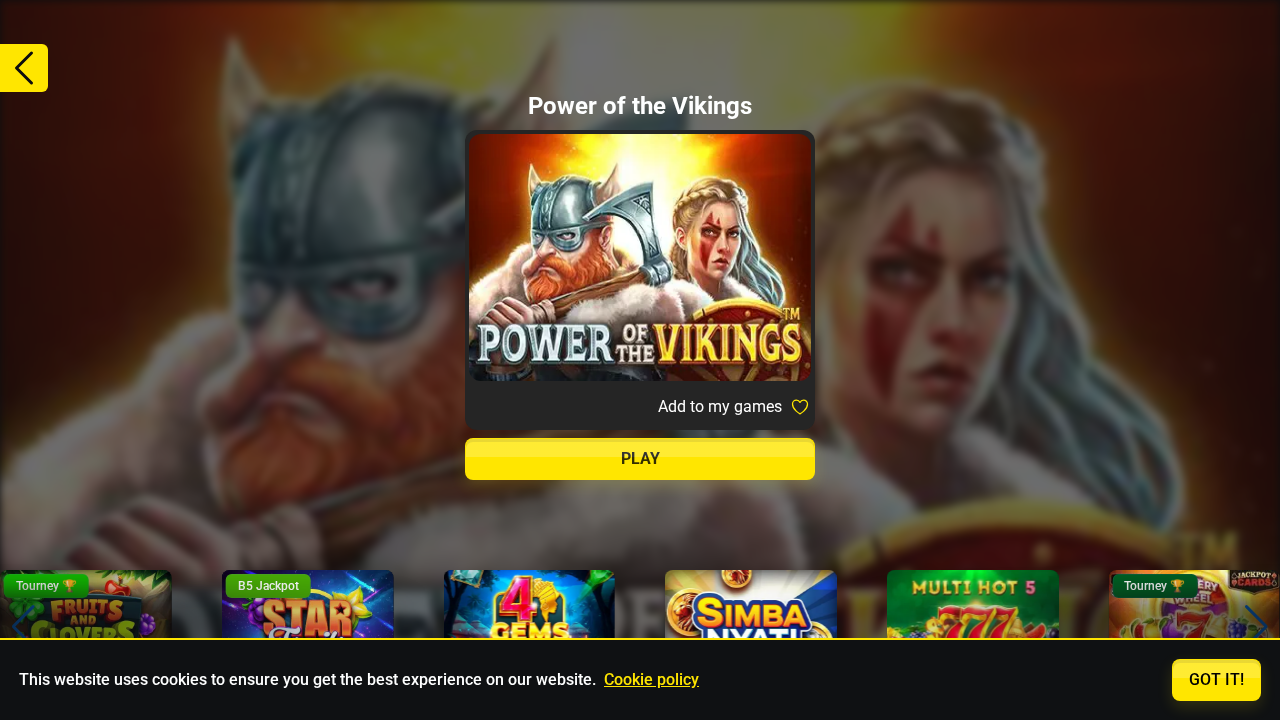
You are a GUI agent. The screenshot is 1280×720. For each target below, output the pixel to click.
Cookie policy (651, 679)
